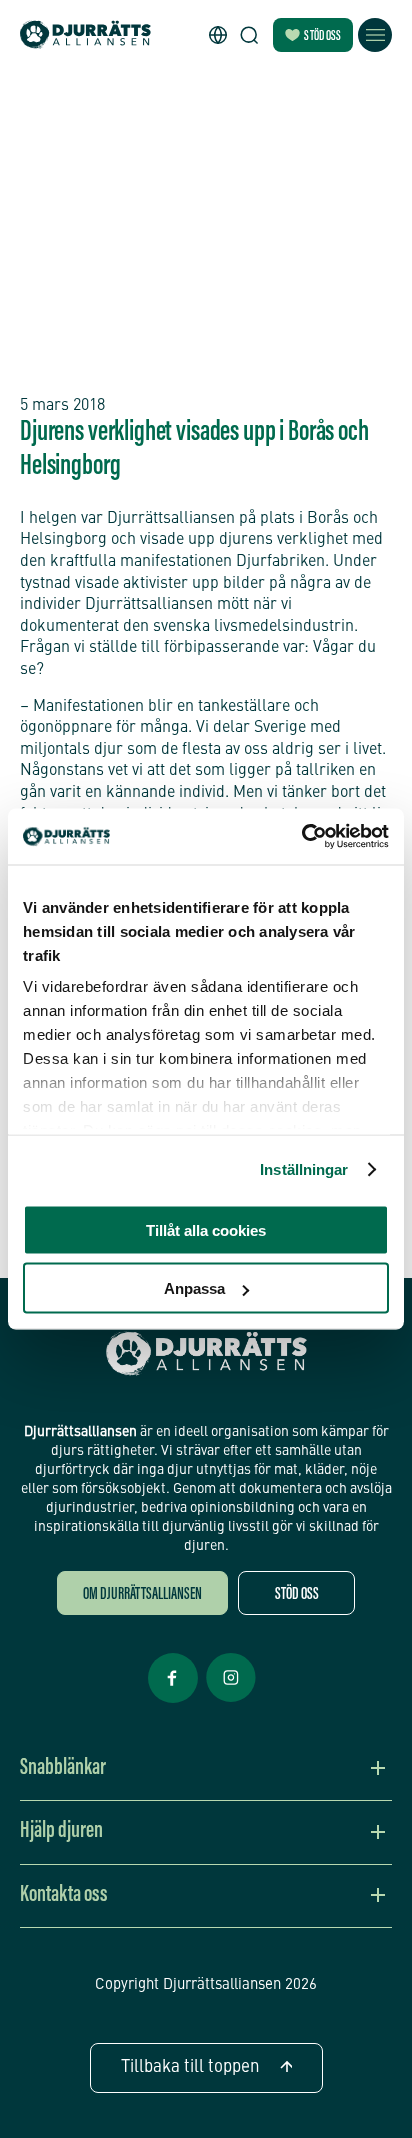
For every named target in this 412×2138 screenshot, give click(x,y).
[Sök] (249, 35)
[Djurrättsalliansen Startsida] (206, 1354)
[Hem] (85, 35)
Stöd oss (322, 37)
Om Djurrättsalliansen (142, 1595)
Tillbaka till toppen (190, 2067)
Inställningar (304, 1169)
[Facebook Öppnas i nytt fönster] (173, 1701)
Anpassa (194, 1288)
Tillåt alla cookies (206, 1229)
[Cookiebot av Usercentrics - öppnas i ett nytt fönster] (301, 837)
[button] (218, 35)
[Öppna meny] (375, 35)
